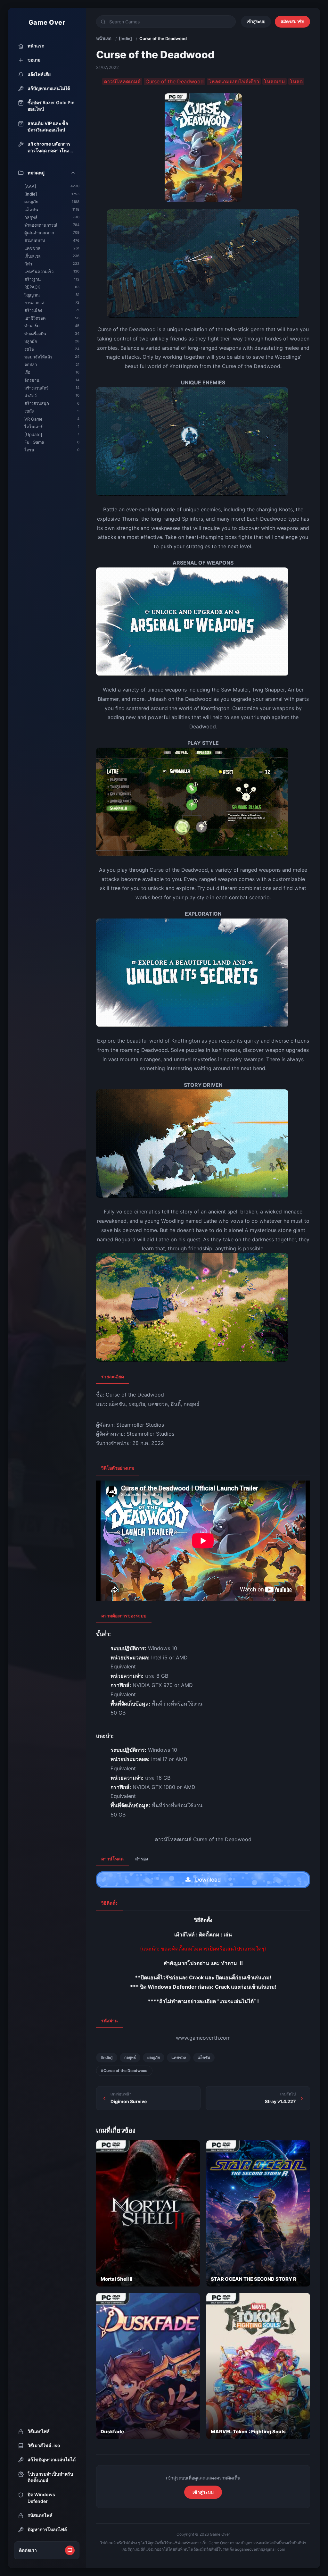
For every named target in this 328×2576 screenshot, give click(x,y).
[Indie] (125, 38)
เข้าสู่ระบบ (256, 21)
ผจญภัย (154, 2057)
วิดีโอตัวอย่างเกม (118, 1468)
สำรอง (142, 1859)
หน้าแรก (104, 38)
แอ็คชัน (204, 2057)
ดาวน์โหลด (112, 1859)
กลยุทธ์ (130, 2057)
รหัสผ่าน (110, 2021)
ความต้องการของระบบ (124, 1616)
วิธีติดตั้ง (109, 1903)
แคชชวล (179, 2057)
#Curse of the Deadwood (124, 2071)
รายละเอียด (113, 1376)
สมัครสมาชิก (292, 21)
